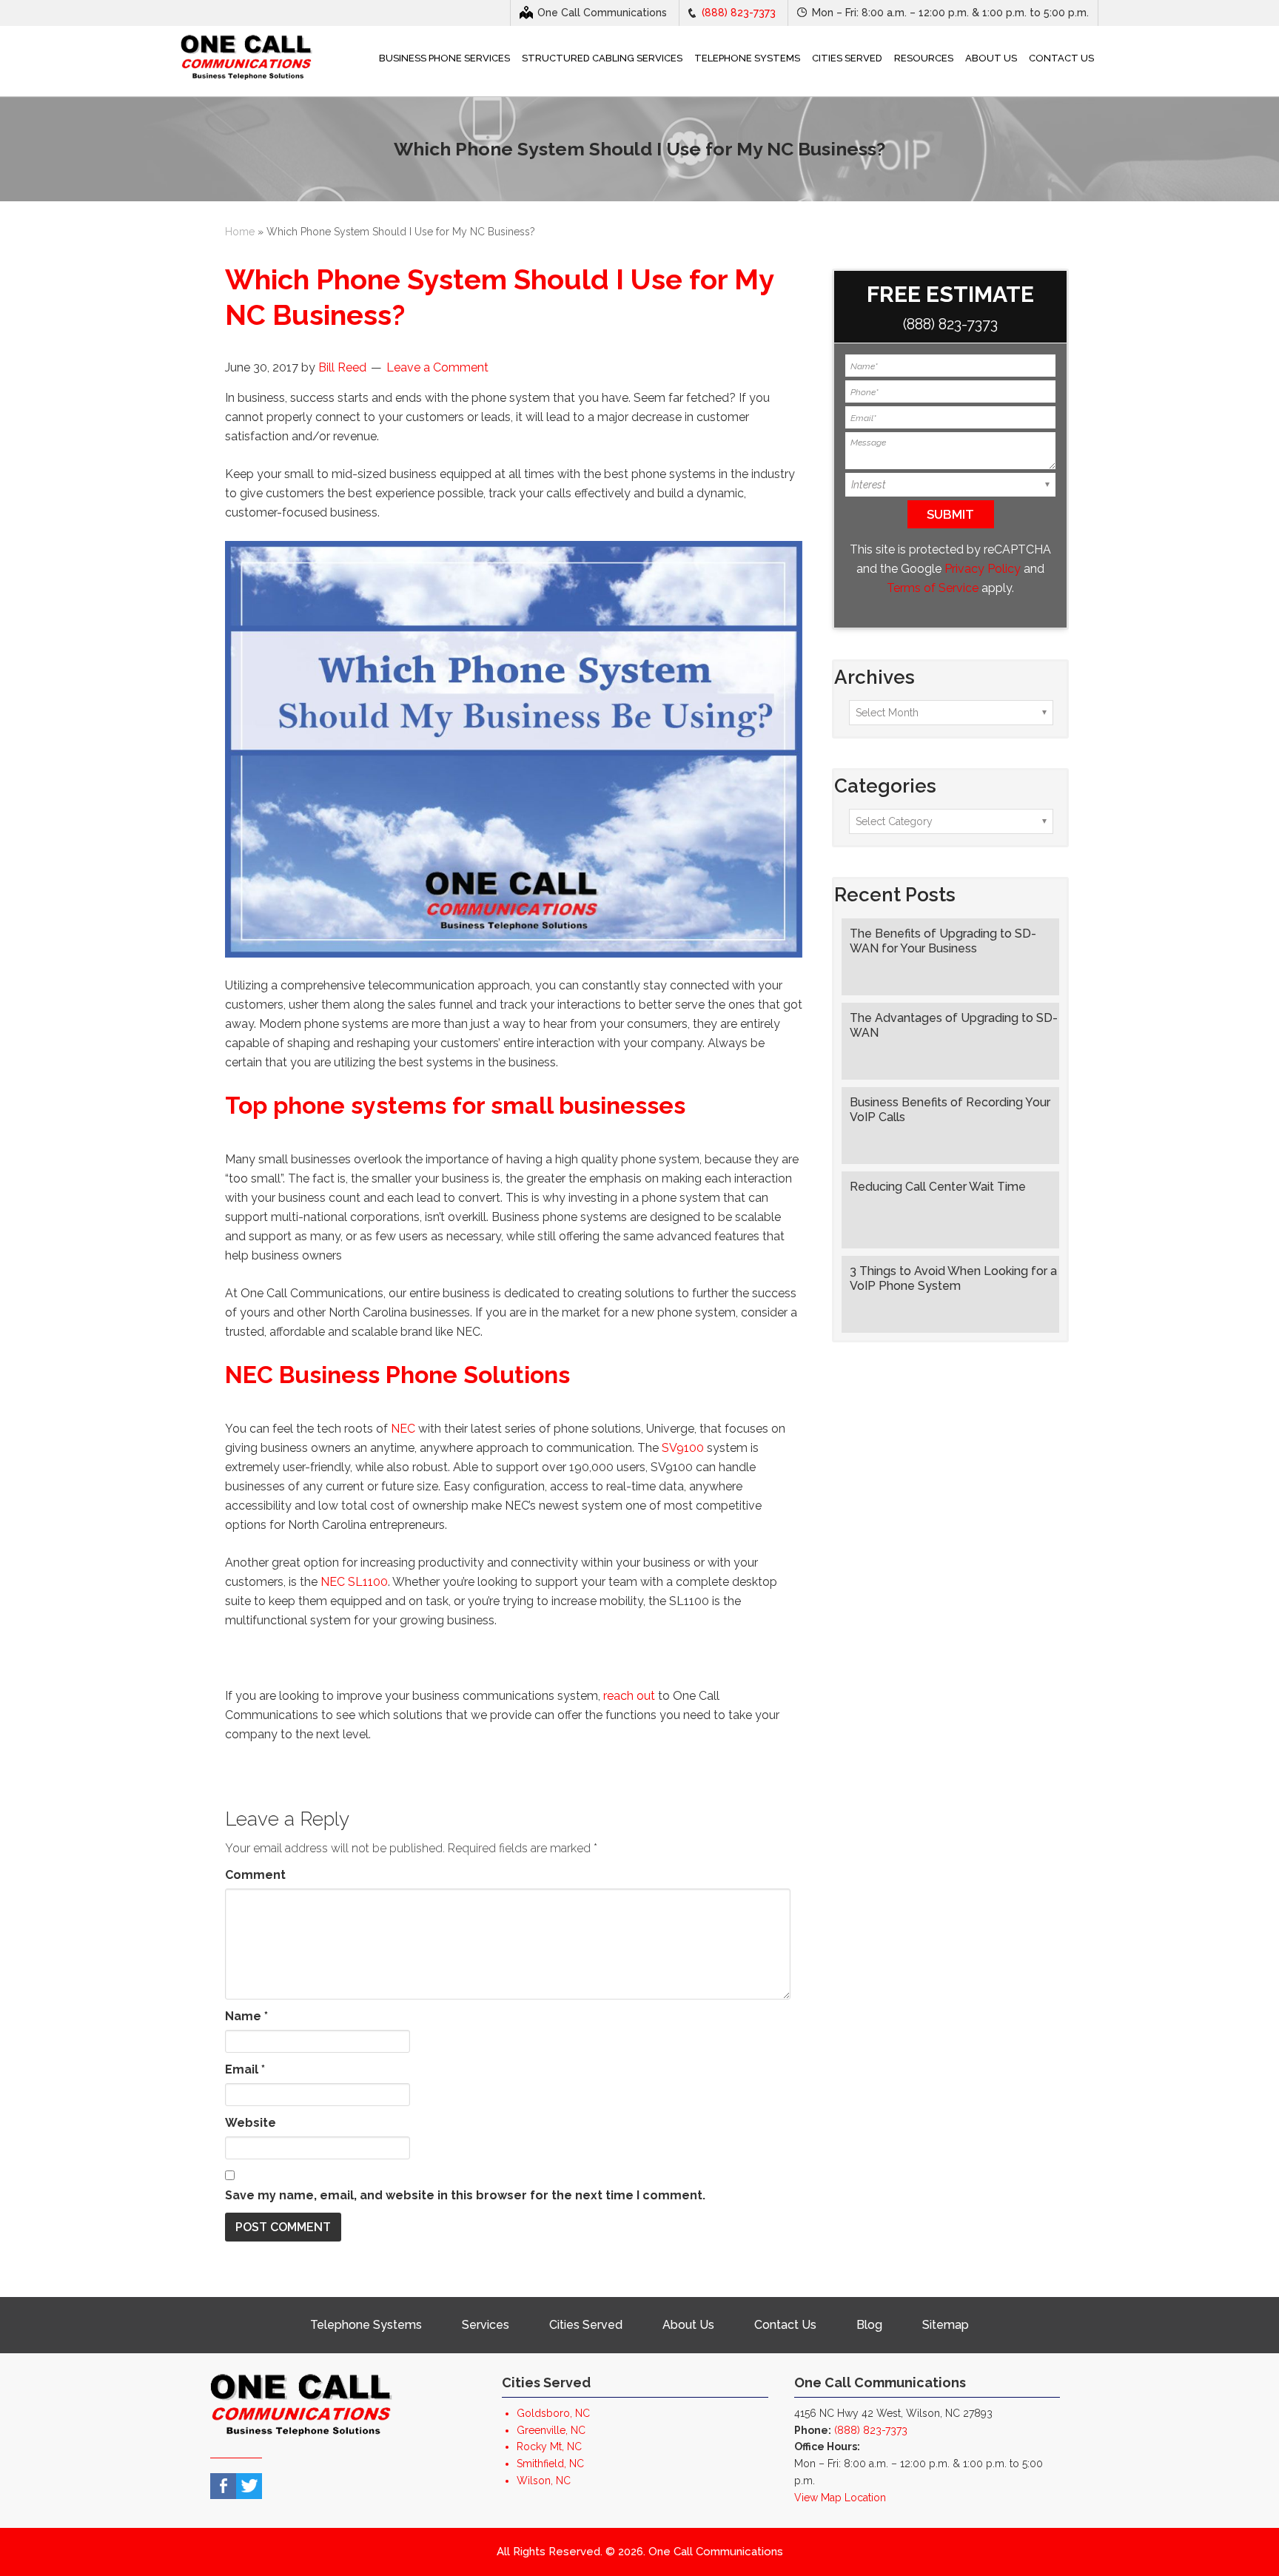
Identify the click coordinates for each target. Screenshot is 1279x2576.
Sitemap (946, 2325)
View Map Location (840, 2498)
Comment (255, 1875)
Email (245, 2069)
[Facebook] (223, 2486)
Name (246, 2016)
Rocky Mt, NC (549, 2446)
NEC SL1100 (354, 1582)
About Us (688, 2325)
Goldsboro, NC (553, 2413)
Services (486, 2325)
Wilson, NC (544, 2481)
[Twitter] (249, 2486)
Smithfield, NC (550, 2464)
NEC (403, 1429)
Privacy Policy (983, 569)
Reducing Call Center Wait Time (938, 1187)
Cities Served (586, 2325)
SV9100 (683, 1448)
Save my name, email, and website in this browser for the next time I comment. (465, 2195)
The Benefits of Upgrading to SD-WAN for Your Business (943, 941)
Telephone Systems (366, 2325)
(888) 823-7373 (739, 13)
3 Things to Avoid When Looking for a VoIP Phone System (953, 1278)
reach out (629, 1696)
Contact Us (785, 2325)
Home (240, 232)
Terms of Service (933, 588)
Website (251, 2123)
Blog (869, 2325)
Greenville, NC (551, 2430)
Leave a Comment (437, 367)
